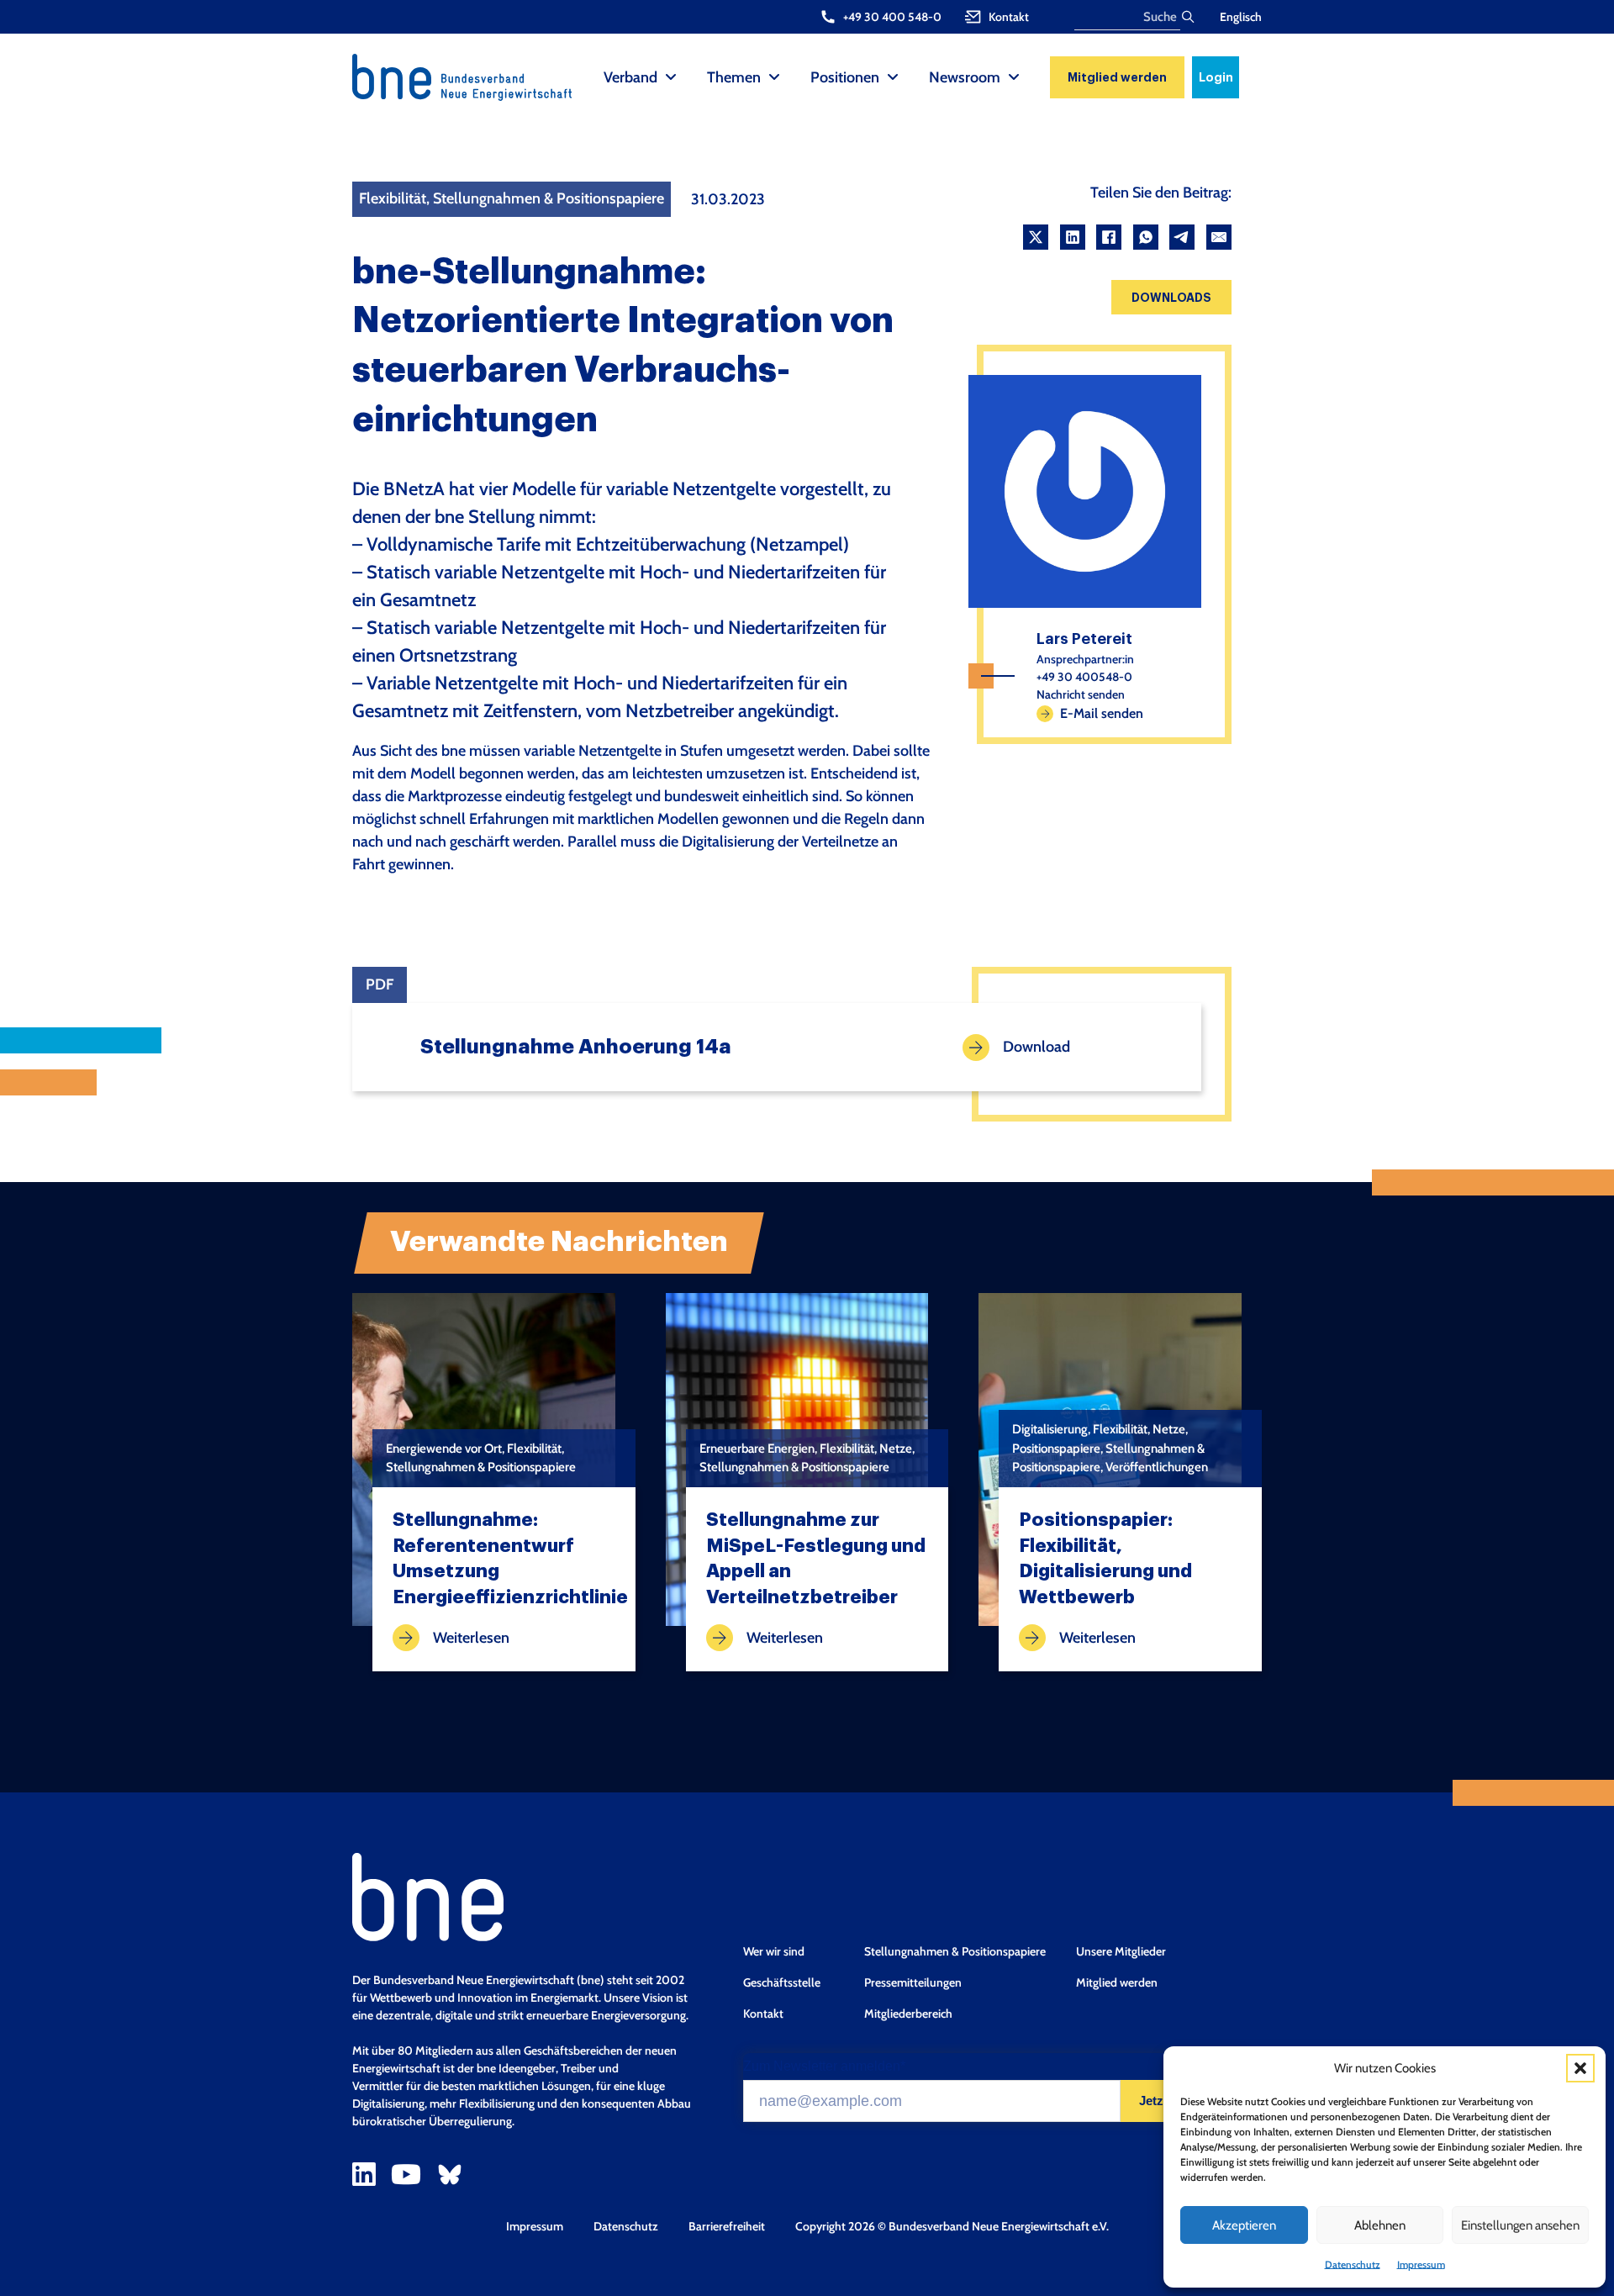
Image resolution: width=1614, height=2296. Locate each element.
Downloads (1171, 298)
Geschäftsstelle (782, 1982)
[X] (1036, 237)
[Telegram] (1182, 237)
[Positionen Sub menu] (893, 77)
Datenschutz (1353, 2264)
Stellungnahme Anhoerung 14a (576, 1047)
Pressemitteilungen (913, 1982)
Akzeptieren (1244, 2225)
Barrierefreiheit (727, 2226)
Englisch (1241, 17)
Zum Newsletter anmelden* (824, 2066)
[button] (1580, 2068)
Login (1216, 77)
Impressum (1421, 2264)
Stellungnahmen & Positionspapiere (955, 1951)
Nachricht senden (1081, 694)
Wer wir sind (774, 1951)
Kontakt (763, 2014)
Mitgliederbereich (908, 2014)
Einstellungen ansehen (1520, 2225)
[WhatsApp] (1146, 237)
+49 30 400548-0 (1084, 677)
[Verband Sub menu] (671, 77)
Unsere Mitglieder (1121, 1951)
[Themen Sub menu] (774, 77)
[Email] (1219, 237)
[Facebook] (1109, 237)
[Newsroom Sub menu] (1014, 77)
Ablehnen (1380, 2225)
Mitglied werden (1117, 77)
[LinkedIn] (1073, 237)
